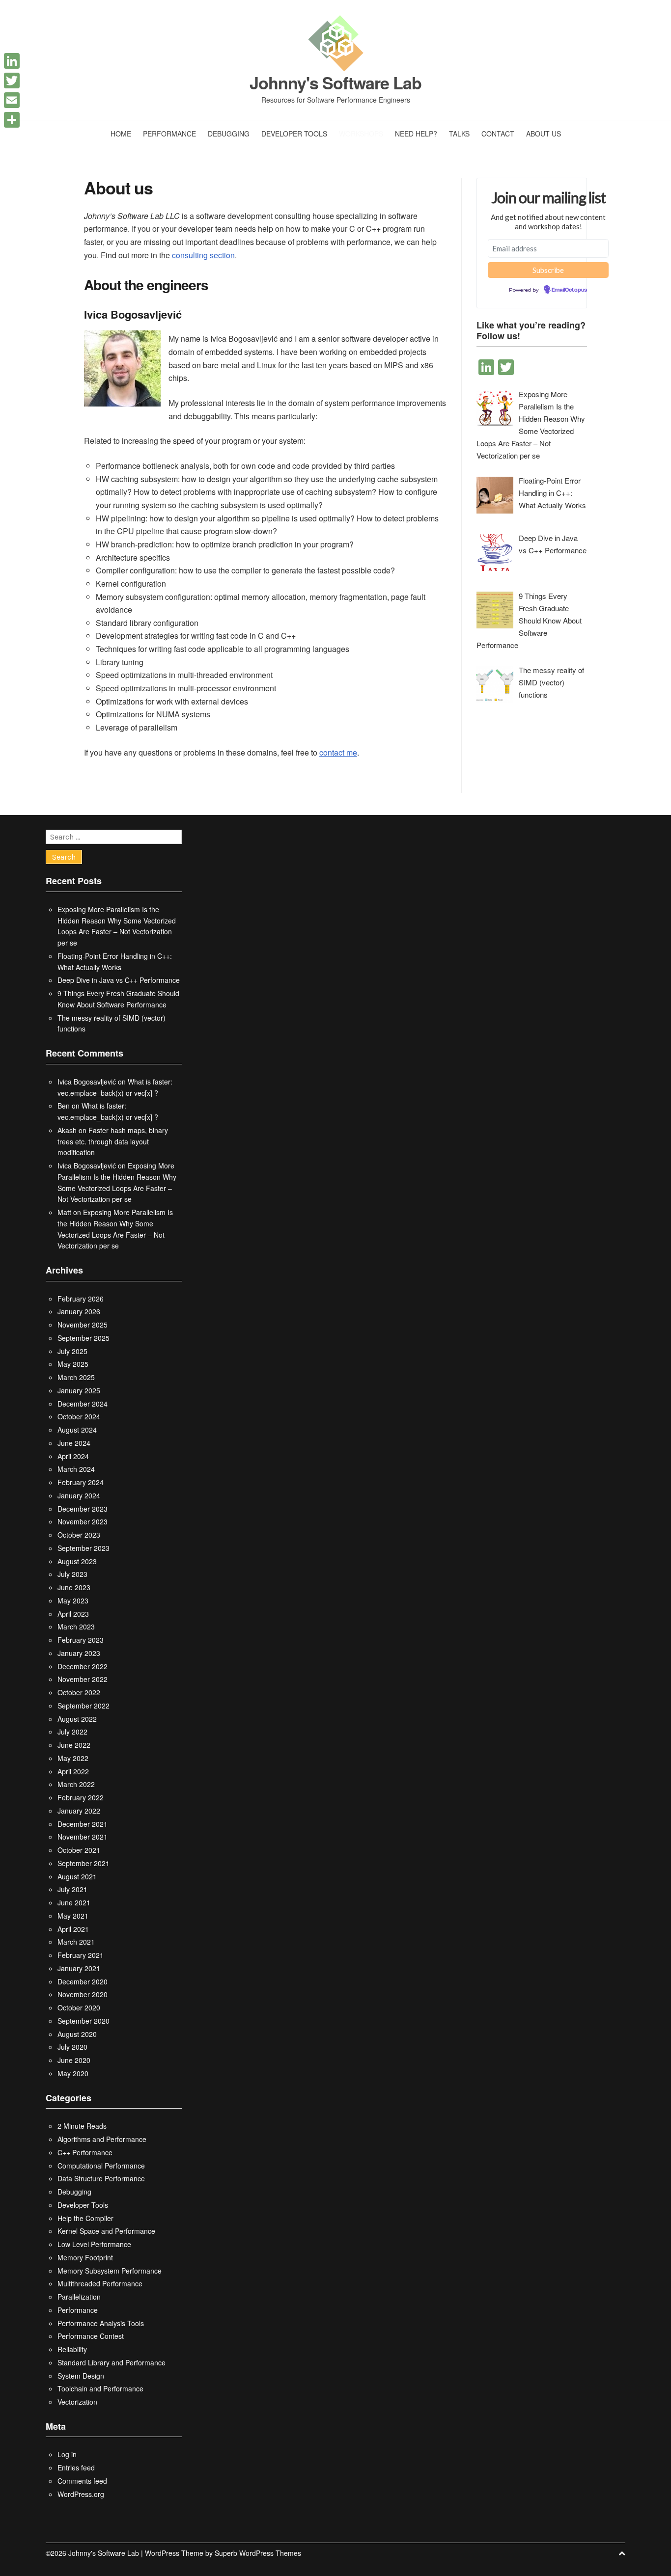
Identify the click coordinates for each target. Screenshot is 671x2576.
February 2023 (81, 1640)
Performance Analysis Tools (101, 2323)
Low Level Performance (94, 2244)
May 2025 (73, 1364)
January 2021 (79, 1968)
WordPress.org (81, 2494)
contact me (338, 752)
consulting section (203, 255)
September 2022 (84, 1706)
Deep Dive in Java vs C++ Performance (119, 980)
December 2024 (83, 1404)
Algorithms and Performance (102, 2139)
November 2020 (83, 1994)
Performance (169, 134)
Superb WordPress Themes (258, 2553)
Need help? (416, 134)
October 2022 (79, 1692)
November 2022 (83, 1679)
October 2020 (79, 2007)
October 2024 (79, 1416)
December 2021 (83, 1824)
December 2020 (83, 1981)
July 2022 (72, 1732)
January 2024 (79, 1495)
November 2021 (83, 1837)
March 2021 (76, 1942)
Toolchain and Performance (100, 2388)
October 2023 (79, 1535)
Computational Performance (101, 2166)
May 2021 (73, 1916)
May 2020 (73, 2073)
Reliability (72, 2349)
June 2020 (74, 2060)
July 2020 (72, 2047)
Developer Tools (294, 134)
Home (121, 134)
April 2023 (73, 1614)
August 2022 (77, 1719)
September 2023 (84, 1548)
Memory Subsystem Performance (110, 2271)
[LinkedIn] (12, 61)
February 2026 (81, 1299)
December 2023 (83, 1509)
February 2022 (81, 1797)
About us (544, 134)
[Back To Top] (622, 2553)
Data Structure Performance (101, 2178)
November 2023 (83, 1521)
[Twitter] (12, 81)
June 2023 (74, 1587)
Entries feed (76, 2468)
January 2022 (79, 1811)
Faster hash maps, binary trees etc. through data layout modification (113, 1141)
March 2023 (76, 1627)
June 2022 (74, 1745)
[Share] (12, 120)
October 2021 (79, 1850)
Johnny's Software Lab (335, 83)
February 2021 (81, 1955)
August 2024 (77, 1430)
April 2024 (73, 1456)
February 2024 (81, 1482)
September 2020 (84, 2021)
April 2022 (73, 1771)
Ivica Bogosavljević (87, 1082)
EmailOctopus (569, 290)
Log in (67, 2454)
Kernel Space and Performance (106, 2231)
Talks (459, 134)
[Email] (12, 100)
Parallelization (79, 2297)
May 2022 (73, 1758)
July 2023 (72, 1574)
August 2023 (77, 1561)
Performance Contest (91, 2336)
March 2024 (76, 1469)
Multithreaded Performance (100, 2283)
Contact (498, 134)
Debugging (229, 134)
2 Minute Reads (82, 2126)
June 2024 (74, 1443)
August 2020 (77, 2034)
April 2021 (73, 1929)
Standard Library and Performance (112, 2362)
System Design (81, 2376)
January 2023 (79, 1653)
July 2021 (72, 1889)
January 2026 (79, 1311)
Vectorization (77, 2402)
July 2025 (72, 1351)
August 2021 (77, 1876)
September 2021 (84, 1863)
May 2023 (73, 1600)
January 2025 (79, 1390)
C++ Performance (85, 2152)
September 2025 (84, 1338)
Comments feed (82, 2481)
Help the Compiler (85, 2218)
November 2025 (83, 1325)
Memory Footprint (85, 2257)
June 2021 (74, 1902)
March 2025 (76, 1377)
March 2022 (76, 1784)
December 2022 (83, 1666)
